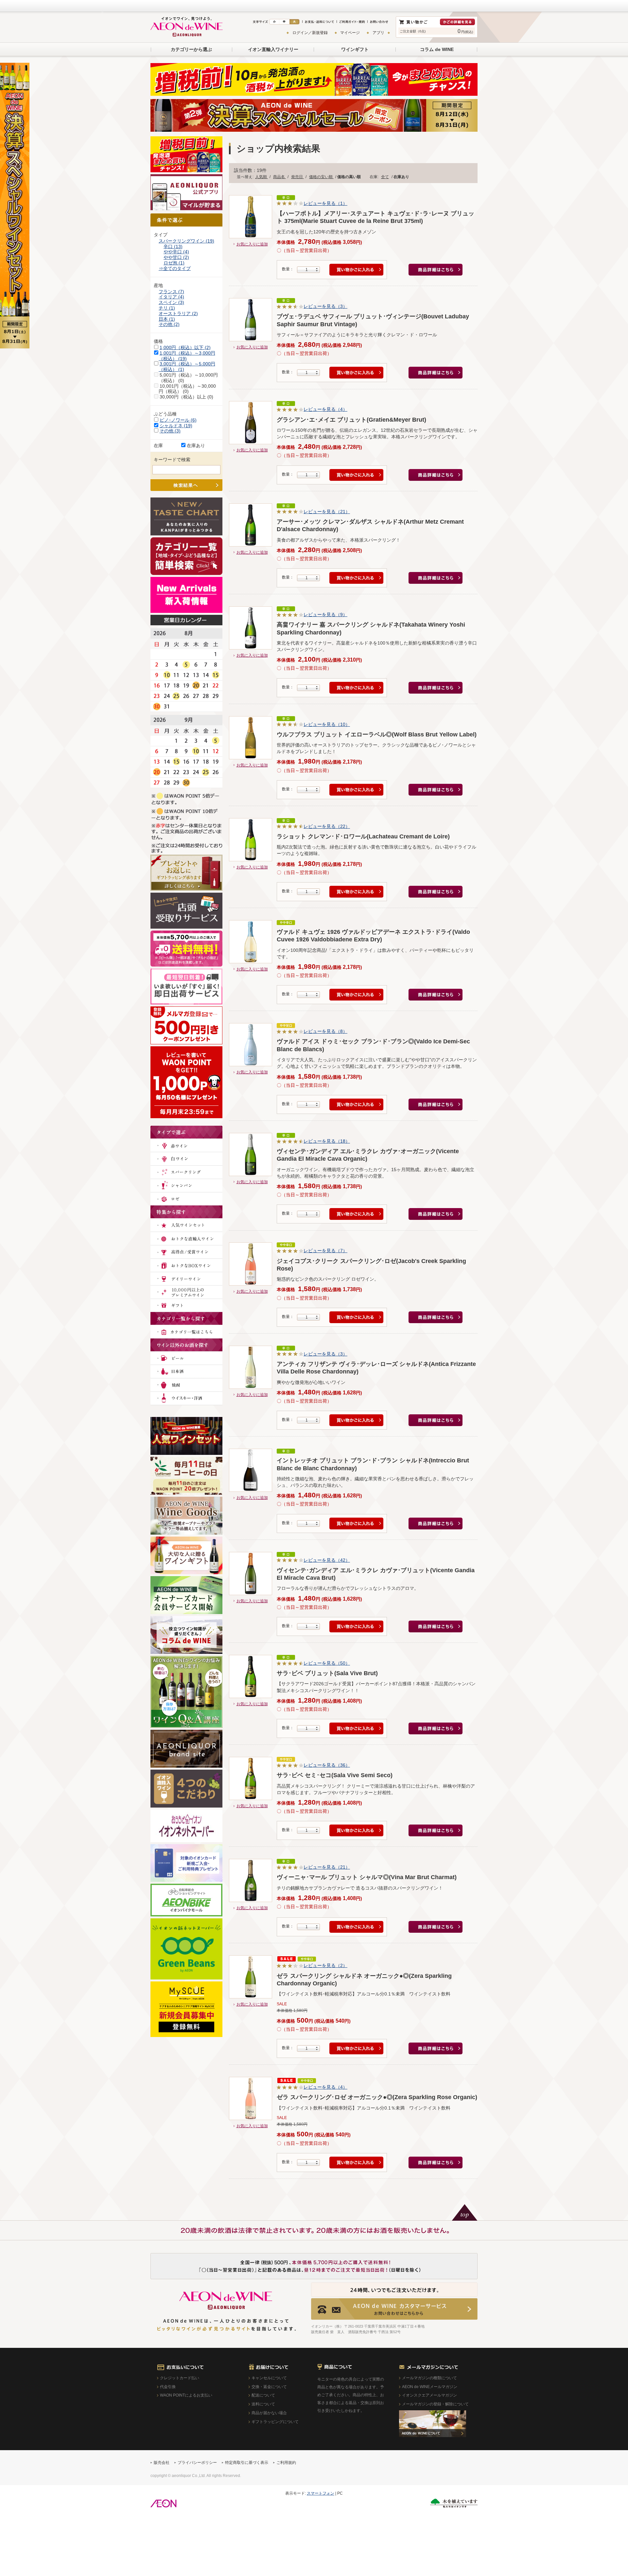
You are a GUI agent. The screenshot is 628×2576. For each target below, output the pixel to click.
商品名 (279, 177)
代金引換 (168, 2387)
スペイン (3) (171, 302)
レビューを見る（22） (327, 826)
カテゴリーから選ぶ (191, 49)
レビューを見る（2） (325, 1965)
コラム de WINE (437, 49)
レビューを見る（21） (327, 512)
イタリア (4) (171, 297)
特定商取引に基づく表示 (247, 2463)
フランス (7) (171, 292)
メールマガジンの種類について (429, 2378)
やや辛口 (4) (176, 252)
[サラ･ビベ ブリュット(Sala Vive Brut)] (251, 1676)
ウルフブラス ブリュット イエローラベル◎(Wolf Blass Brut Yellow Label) (377, 734)
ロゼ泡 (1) (174, 263)
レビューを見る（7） (325, 1251)
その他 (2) (169, 324)
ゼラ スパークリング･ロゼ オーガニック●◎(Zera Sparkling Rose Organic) (377, 2097)
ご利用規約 (286, 2463)
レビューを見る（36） (327, 1765)
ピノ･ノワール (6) (178, 420)
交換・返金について (269, 2387)
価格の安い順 (321, 177)
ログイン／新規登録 (310, 33)
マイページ (350, 33)
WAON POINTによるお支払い (186, 2395)
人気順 (262, 177)
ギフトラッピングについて (275, 2422)
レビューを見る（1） (325, 203)
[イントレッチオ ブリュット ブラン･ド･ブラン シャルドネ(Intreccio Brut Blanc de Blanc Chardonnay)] (251, 1470)
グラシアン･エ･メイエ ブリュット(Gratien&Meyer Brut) (351, 420)
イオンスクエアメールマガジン (429, 2395)
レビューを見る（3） (325, 306)
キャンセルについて (269, 2378)
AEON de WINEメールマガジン (430, 2387)
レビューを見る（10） (327, 724)
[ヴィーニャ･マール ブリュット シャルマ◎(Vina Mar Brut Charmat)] (251, 1880)
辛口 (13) (173, 246)
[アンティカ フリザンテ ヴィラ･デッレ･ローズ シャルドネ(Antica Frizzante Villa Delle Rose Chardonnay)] (251, 1367)
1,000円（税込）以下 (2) (185, 347)
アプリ (378, 33)
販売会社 (162, 2463)
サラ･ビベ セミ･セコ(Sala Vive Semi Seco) (335, 1775)
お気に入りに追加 (252, 244)
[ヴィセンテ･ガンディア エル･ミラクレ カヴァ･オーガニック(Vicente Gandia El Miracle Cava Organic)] (251, 1154)
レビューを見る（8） (325, 1031)
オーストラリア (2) (178, 313)
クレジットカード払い (180, 2378)
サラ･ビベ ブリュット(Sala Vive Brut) (327, 1673)
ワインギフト (355, 49)
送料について (263, 2404)
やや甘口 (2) (176, 257)
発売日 (297, 177)
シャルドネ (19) (176, 426)
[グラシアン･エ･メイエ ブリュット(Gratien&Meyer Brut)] (251, 423)
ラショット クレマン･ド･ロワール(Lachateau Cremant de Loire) (363, 836)
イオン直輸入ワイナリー (273, 49)
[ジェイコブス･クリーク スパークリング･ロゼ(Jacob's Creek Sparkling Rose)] (251, 1264)
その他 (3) (170, 431)
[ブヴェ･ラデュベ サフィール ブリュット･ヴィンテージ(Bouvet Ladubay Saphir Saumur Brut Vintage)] (251, 320)
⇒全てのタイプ (175, 268)
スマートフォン (321, 2493)
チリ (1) (167, 308)
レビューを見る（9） (325, 615)
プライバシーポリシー (197, 2463)
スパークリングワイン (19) (186, 241)
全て (385, 177)
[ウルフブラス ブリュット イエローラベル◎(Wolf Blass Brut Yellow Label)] (251, 738)
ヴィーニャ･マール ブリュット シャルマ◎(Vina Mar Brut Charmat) (367, 1877)
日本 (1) (167, 319)
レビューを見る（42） (327, 1560)
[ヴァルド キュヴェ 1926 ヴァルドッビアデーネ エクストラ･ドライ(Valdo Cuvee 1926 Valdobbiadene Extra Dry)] (251, 942)
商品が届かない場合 (269, 2413)
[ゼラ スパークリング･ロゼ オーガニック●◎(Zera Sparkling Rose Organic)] (251, 2098)
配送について (263, 2395)
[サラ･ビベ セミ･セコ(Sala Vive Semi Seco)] (251, 1778)
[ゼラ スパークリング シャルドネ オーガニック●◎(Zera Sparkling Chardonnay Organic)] (251, 1977)
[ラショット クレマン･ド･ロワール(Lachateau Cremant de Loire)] (251, 840)
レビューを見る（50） (327, 1663)
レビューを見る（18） (327, 1141)
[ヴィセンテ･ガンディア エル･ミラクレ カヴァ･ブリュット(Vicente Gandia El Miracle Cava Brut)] (251, 1574)
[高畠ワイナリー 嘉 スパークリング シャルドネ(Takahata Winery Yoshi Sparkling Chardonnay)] (251, 628)
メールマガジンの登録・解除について (435, 2404)
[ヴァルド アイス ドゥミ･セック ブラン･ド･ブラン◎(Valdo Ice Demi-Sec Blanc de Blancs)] (251, 1045)
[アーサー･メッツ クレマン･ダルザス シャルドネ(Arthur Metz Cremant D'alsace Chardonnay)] (251, 525)
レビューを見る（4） (325, 409)
